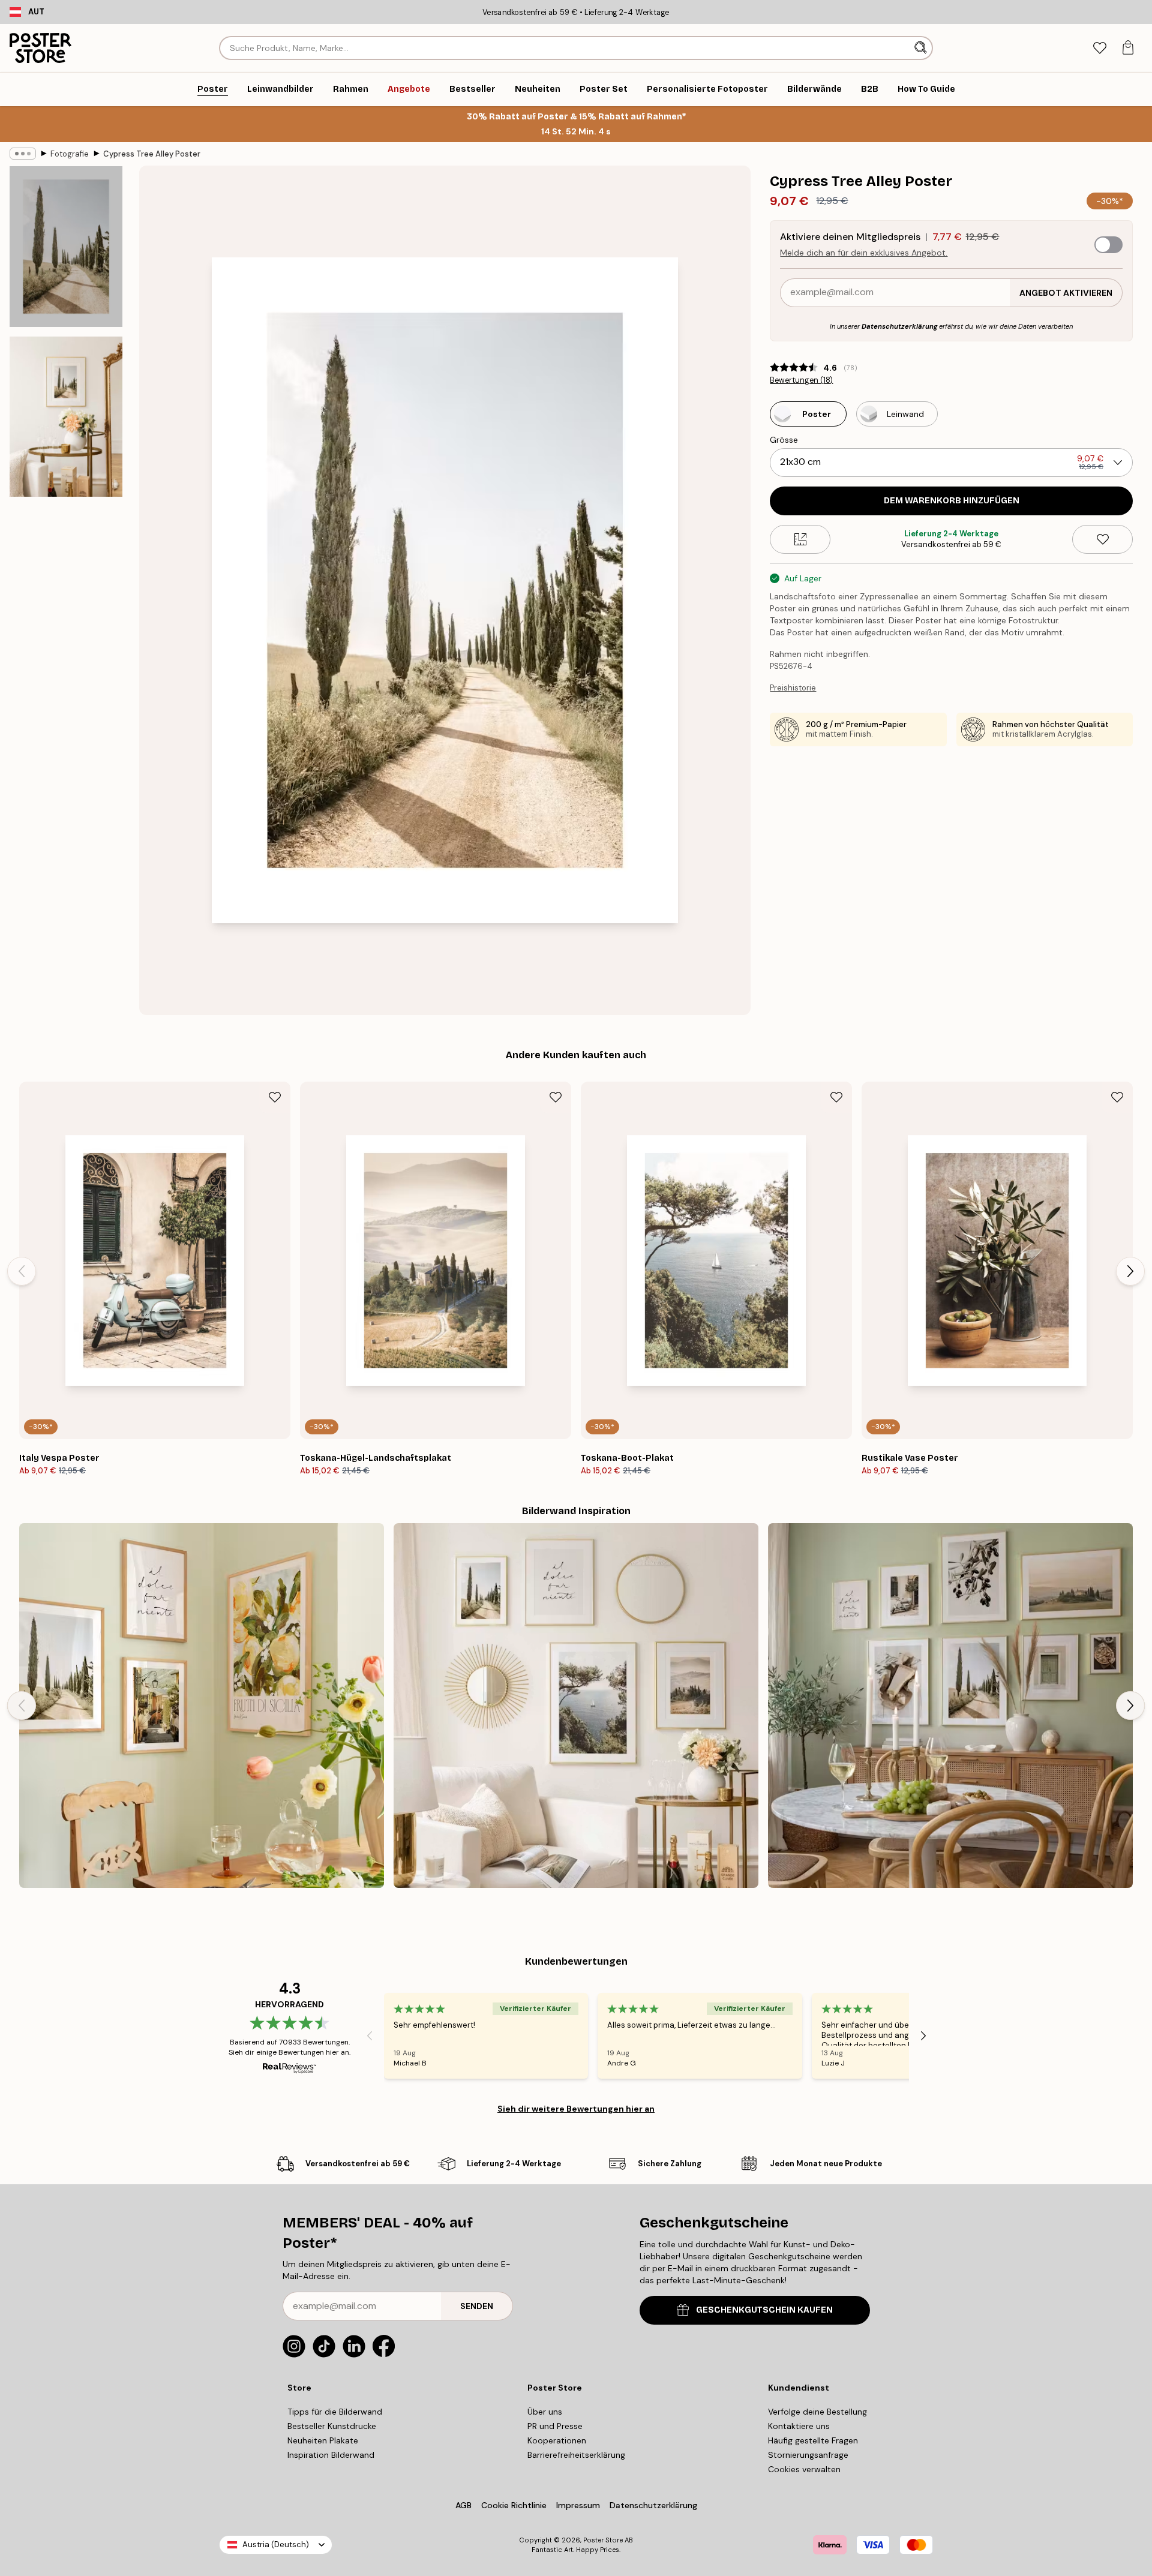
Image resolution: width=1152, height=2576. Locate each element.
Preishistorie (793, 688)
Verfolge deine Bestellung (817, 2412)
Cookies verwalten (804, 2469)
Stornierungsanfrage (808, 2455)
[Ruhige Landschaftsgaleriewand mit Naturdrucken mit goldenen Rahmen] (576, 1706)
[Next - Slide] (1130, 1271)
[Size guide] (800, 539)
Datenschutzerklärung (899, 326)
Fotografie (70, 154)
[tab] (1099, 48)
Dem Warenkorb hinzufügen (952, 501)
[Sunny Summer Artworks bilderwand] (202, 1706)
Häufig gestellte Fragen (813, 2440)
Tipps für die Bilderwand (335, 2412)
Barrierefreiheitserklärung (576, 2455)
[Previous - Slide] (22, 1271)
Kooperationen (557, 2440)
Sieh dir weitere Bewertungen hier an (576, 2109)
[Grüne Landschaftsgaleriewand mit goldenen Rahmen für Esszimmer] (950, 1706)
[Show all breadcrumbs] (23, 154)
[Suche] (922, 48)
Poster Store (603, 2540)
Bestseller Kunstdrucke (332, 2426)
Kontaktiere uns (799, 2426)
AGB (463, 2505)
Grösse (784, 440)
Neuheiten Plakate (323, 2440)
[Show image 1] (66, 247)
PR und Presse (555, 2426)
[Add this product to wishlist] (1102, 539)
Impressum (578, 2505)
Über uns (545, 2412)
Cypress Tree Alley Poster (152, 154)
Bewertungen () (801, 380)
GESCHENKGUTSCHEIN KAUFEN (764, 2310)
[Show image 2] (66, 416)
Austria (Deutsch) (276, 2545)
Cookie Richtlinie (514, 2505)
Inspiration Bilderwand (331, 2455)
